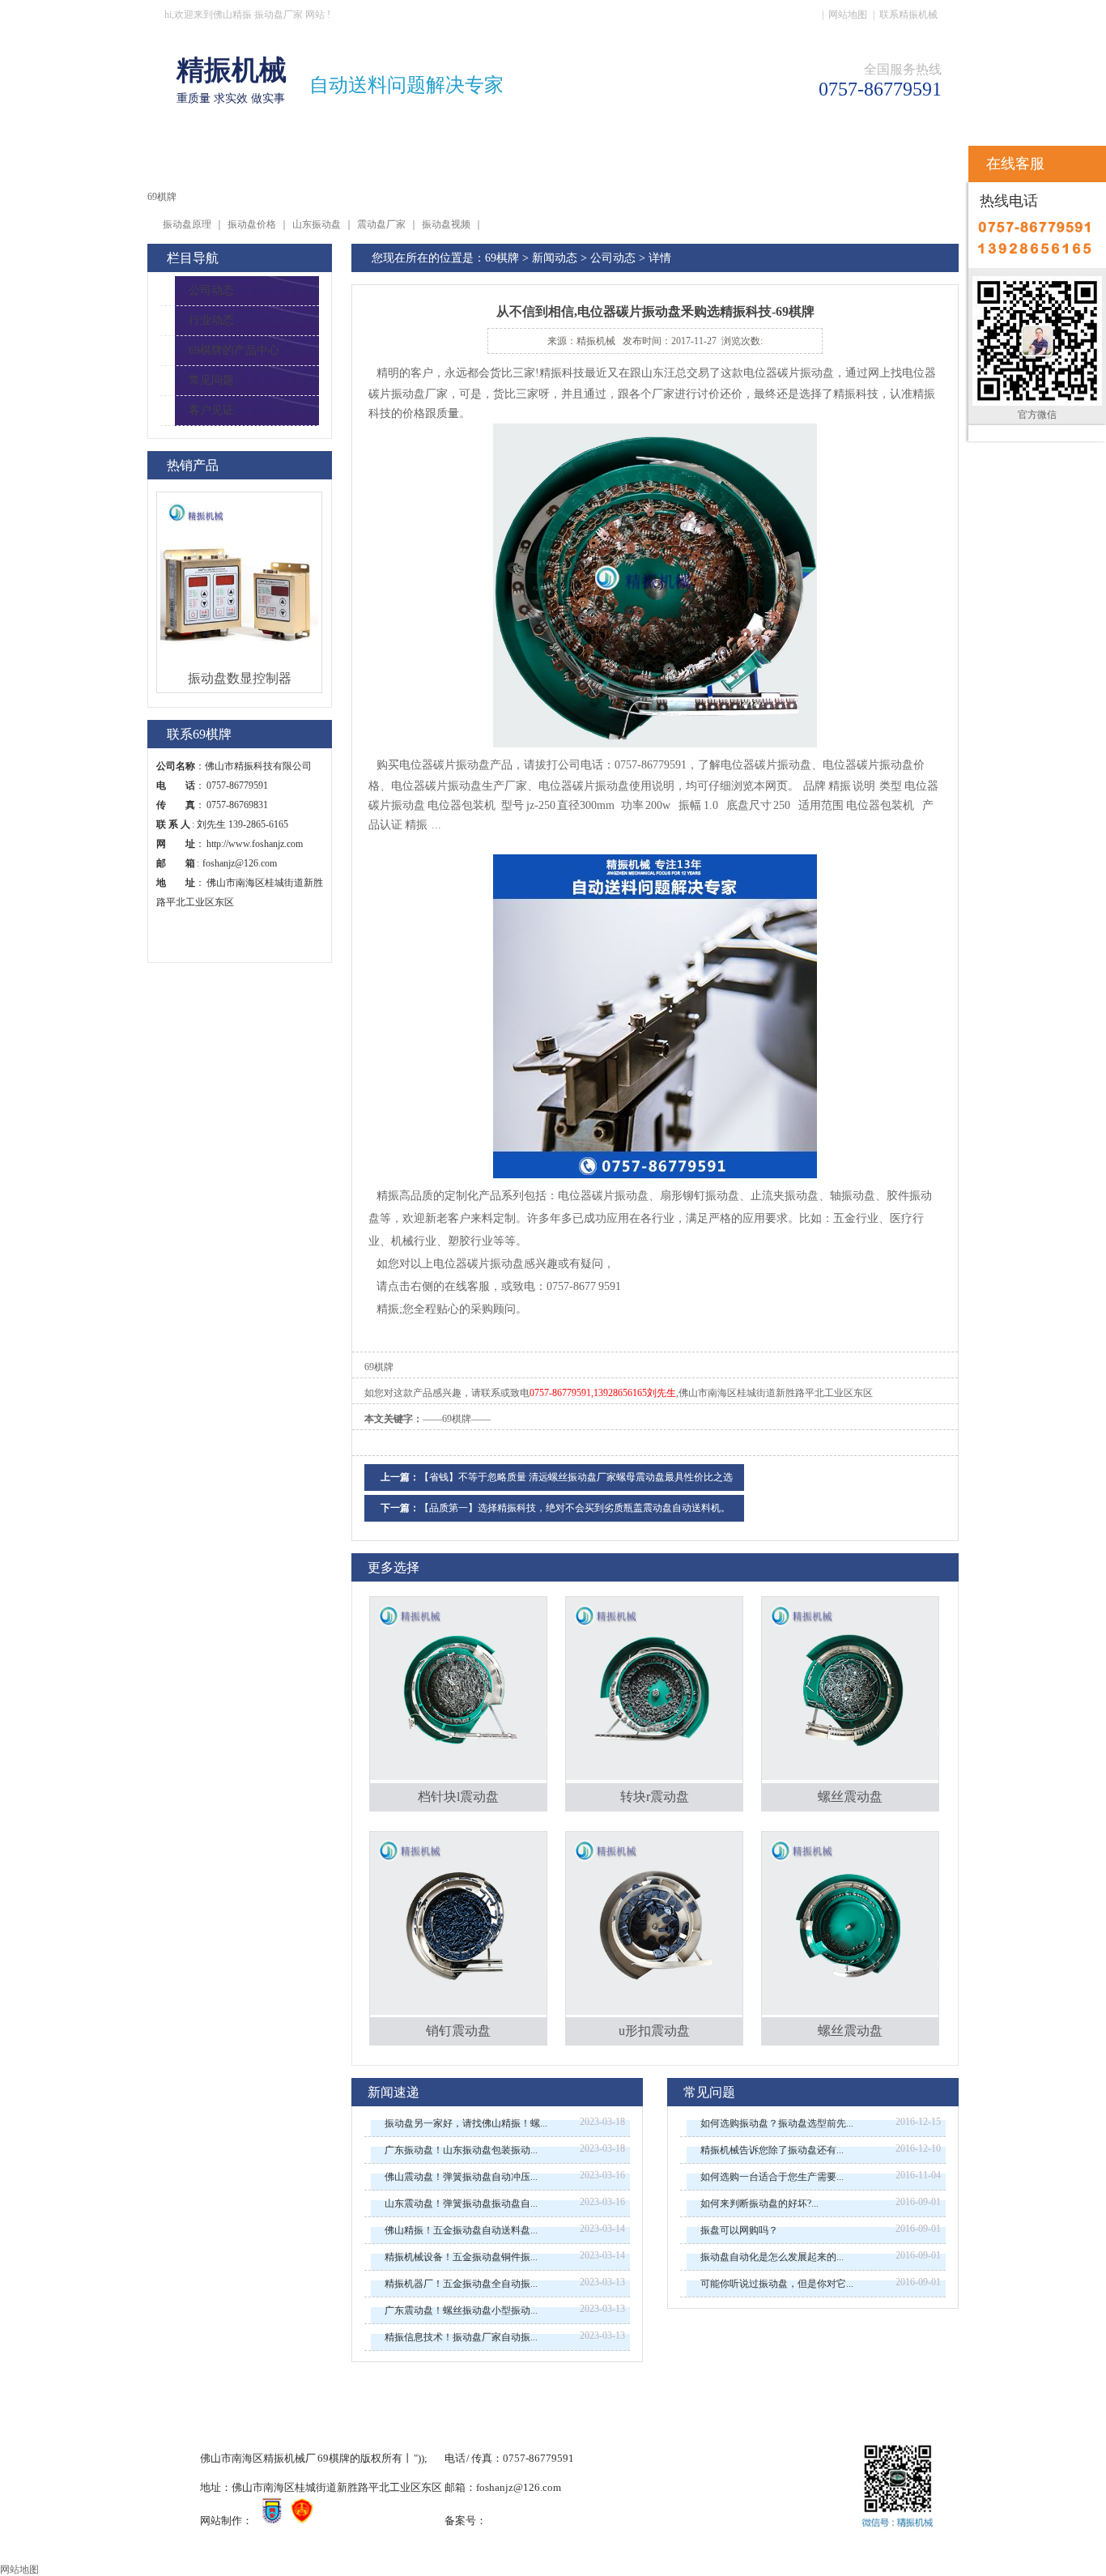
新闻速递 (393, 2092)
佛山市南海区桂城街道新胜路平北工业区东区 (776, 1393)
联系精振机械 (908, 15)
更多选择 (393, 1567)
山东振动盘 (317, 224)
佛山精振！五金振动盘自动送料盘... (461, 2230)
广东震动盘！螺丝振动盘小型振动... (461, 2310)
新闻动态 (555, 258)
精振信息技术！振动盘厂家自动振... (461, 2337)
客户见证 (211, 410)
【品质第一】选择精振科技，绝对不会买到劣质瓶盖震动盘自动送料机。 (575, 1508)
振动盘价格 (252, 224)
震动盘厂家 (381, 224)
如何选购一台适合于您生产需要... (772, 2177)
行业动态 (211, 320)
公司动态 (211, 290)
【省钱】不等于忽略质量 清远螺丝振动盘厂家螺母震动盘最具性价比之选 (576, 1477)
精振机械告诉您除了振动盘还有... (772, 2150)
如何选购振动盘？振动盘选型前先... (777, 2123)
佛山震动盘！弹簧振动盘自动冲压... (461, 2177)
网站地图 (848, 15)
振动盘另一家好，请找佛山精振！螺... (466, 2123)
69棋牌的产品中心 (234, 350)
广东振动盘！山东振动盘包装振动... (461, 2150)
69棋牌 (198, 160)
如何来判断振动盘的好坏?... (759, 2203)
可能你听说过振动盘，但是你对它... (777, 2284)
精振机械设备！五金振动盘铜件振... (461, 2257)
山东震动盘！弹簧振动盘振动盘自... (461, 2203)
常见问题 (211, 380)
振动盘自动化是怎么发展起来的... (772, 2257)
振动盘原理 (187, 224)
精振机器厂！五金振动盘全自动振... (461, 2284)
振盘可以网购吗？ (739, 2230)
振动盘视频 (446, 224)
